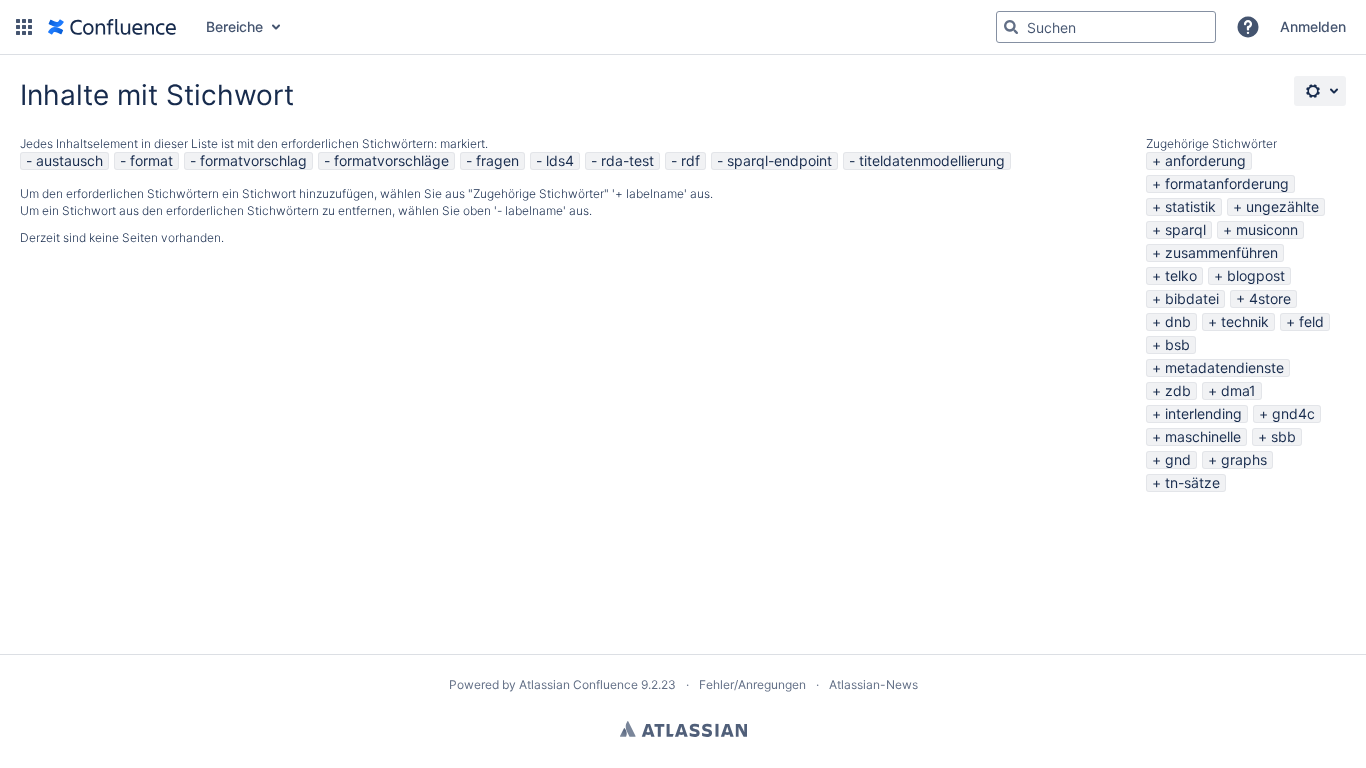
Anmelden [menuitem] (1313, 26)
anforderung (1205, 160)
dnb (1178, 321)
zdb (1178, 390)
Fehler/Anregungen (752, 684)
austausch (69, 160)
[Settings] (1320, 91)
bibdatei (1192, 298)
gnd (1178, 459)
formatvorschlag (253, 160)
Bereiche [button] (234, 26)
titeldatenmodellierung (932, 160)
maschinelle (1203, 436)
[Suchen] (1011, 27)
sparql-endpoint (779, 160)
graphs (1244, 459)
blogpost (1256, 275)
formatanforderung (1227, 183)
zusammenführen (1221, 252)
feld (1311, 321)
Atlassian (683, 729)
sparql (1185, 229)
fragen (497, 160)
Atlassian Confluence (578, 684)
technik (1245, 321)
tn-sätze (1192, 482)
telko (1181, 275)
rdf (690, 160)
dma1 (1238, 390)
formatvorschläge (391, 160)
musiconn (1267, 229)
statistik (1190, 206)
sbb (1283, 436)
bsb (1177, 344)
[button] (24, 27)
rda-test (627, 160)
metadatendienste (1224, 367)
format (151, 160)
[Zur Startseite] (112, 27)
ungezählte (1282, 206)
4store (1270, 298)
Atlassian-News (873, 684)
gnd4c (1293, 413)
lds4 (560, 160)
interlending (1203, 413)
